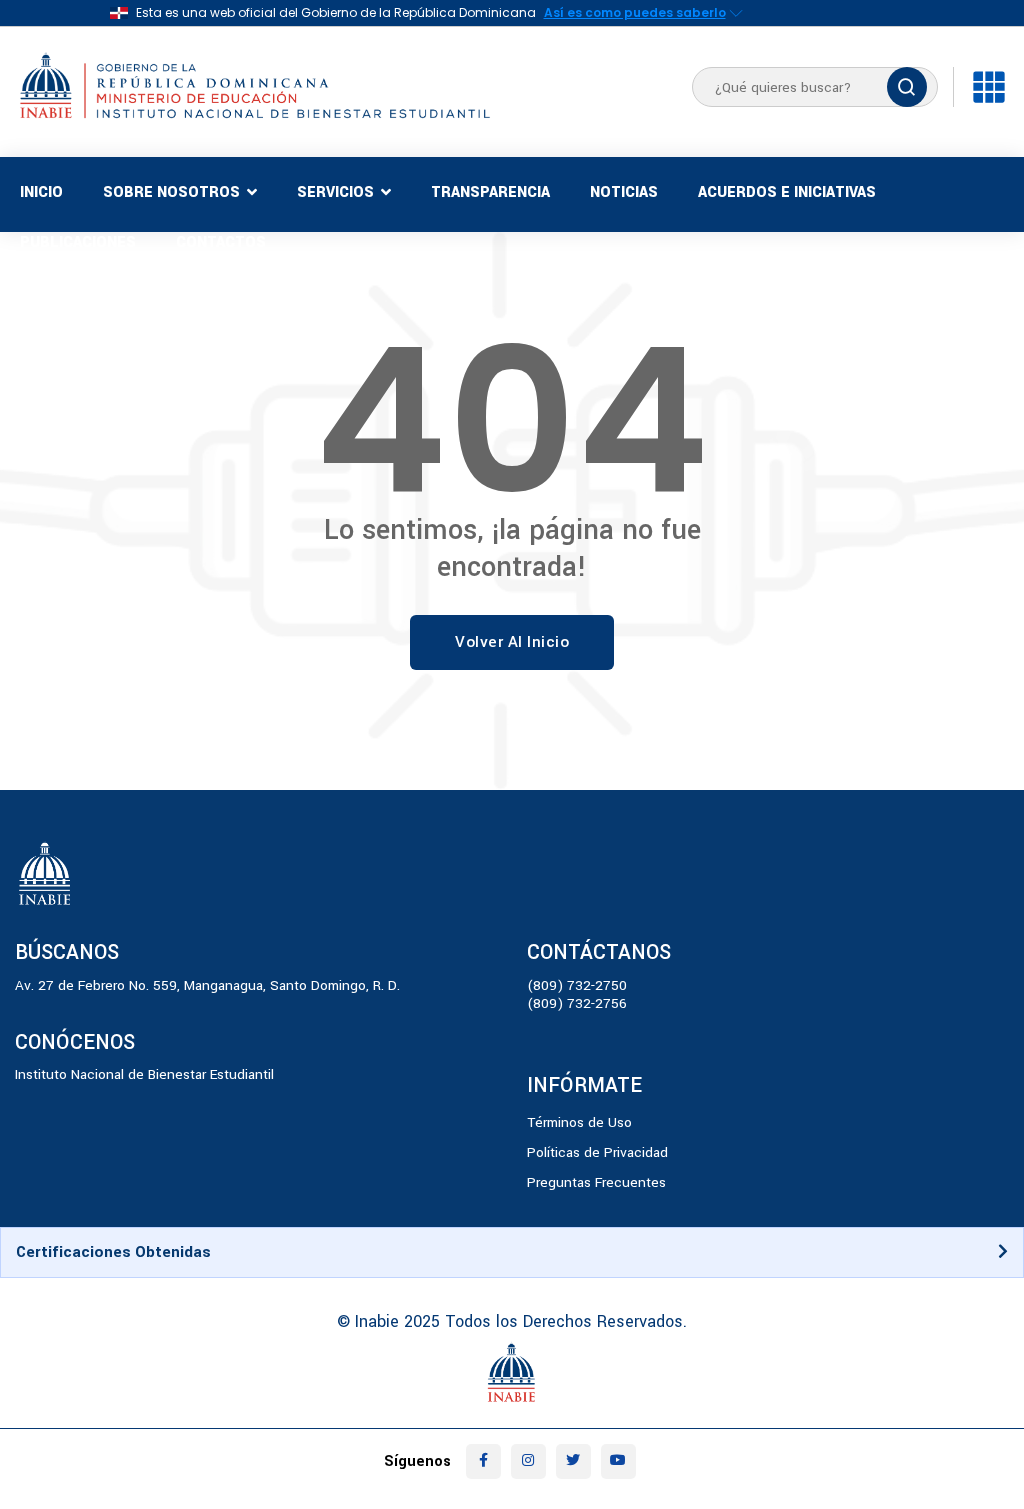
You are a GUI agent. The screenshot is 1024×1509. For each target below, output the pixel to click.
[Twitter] (573, 1461)
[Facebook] (483, 1461)
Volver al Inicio (512, 642)
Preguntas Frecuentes (596, 1182)
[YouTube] (618, 1461)
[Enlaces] (989, 87)
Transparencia (490, 192)
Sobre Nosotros (171, 192)
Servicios (335, 192)
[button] (512, 1252)
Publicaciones (78, 242)
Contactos (221, 242)
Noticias (624, 192)
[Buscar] (907, 87)
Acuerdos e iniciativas (787, 192)
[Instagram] (528, 1461)
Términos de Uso (579, 1122)
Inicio (41, 192)
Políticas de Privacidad (597, 1152)
